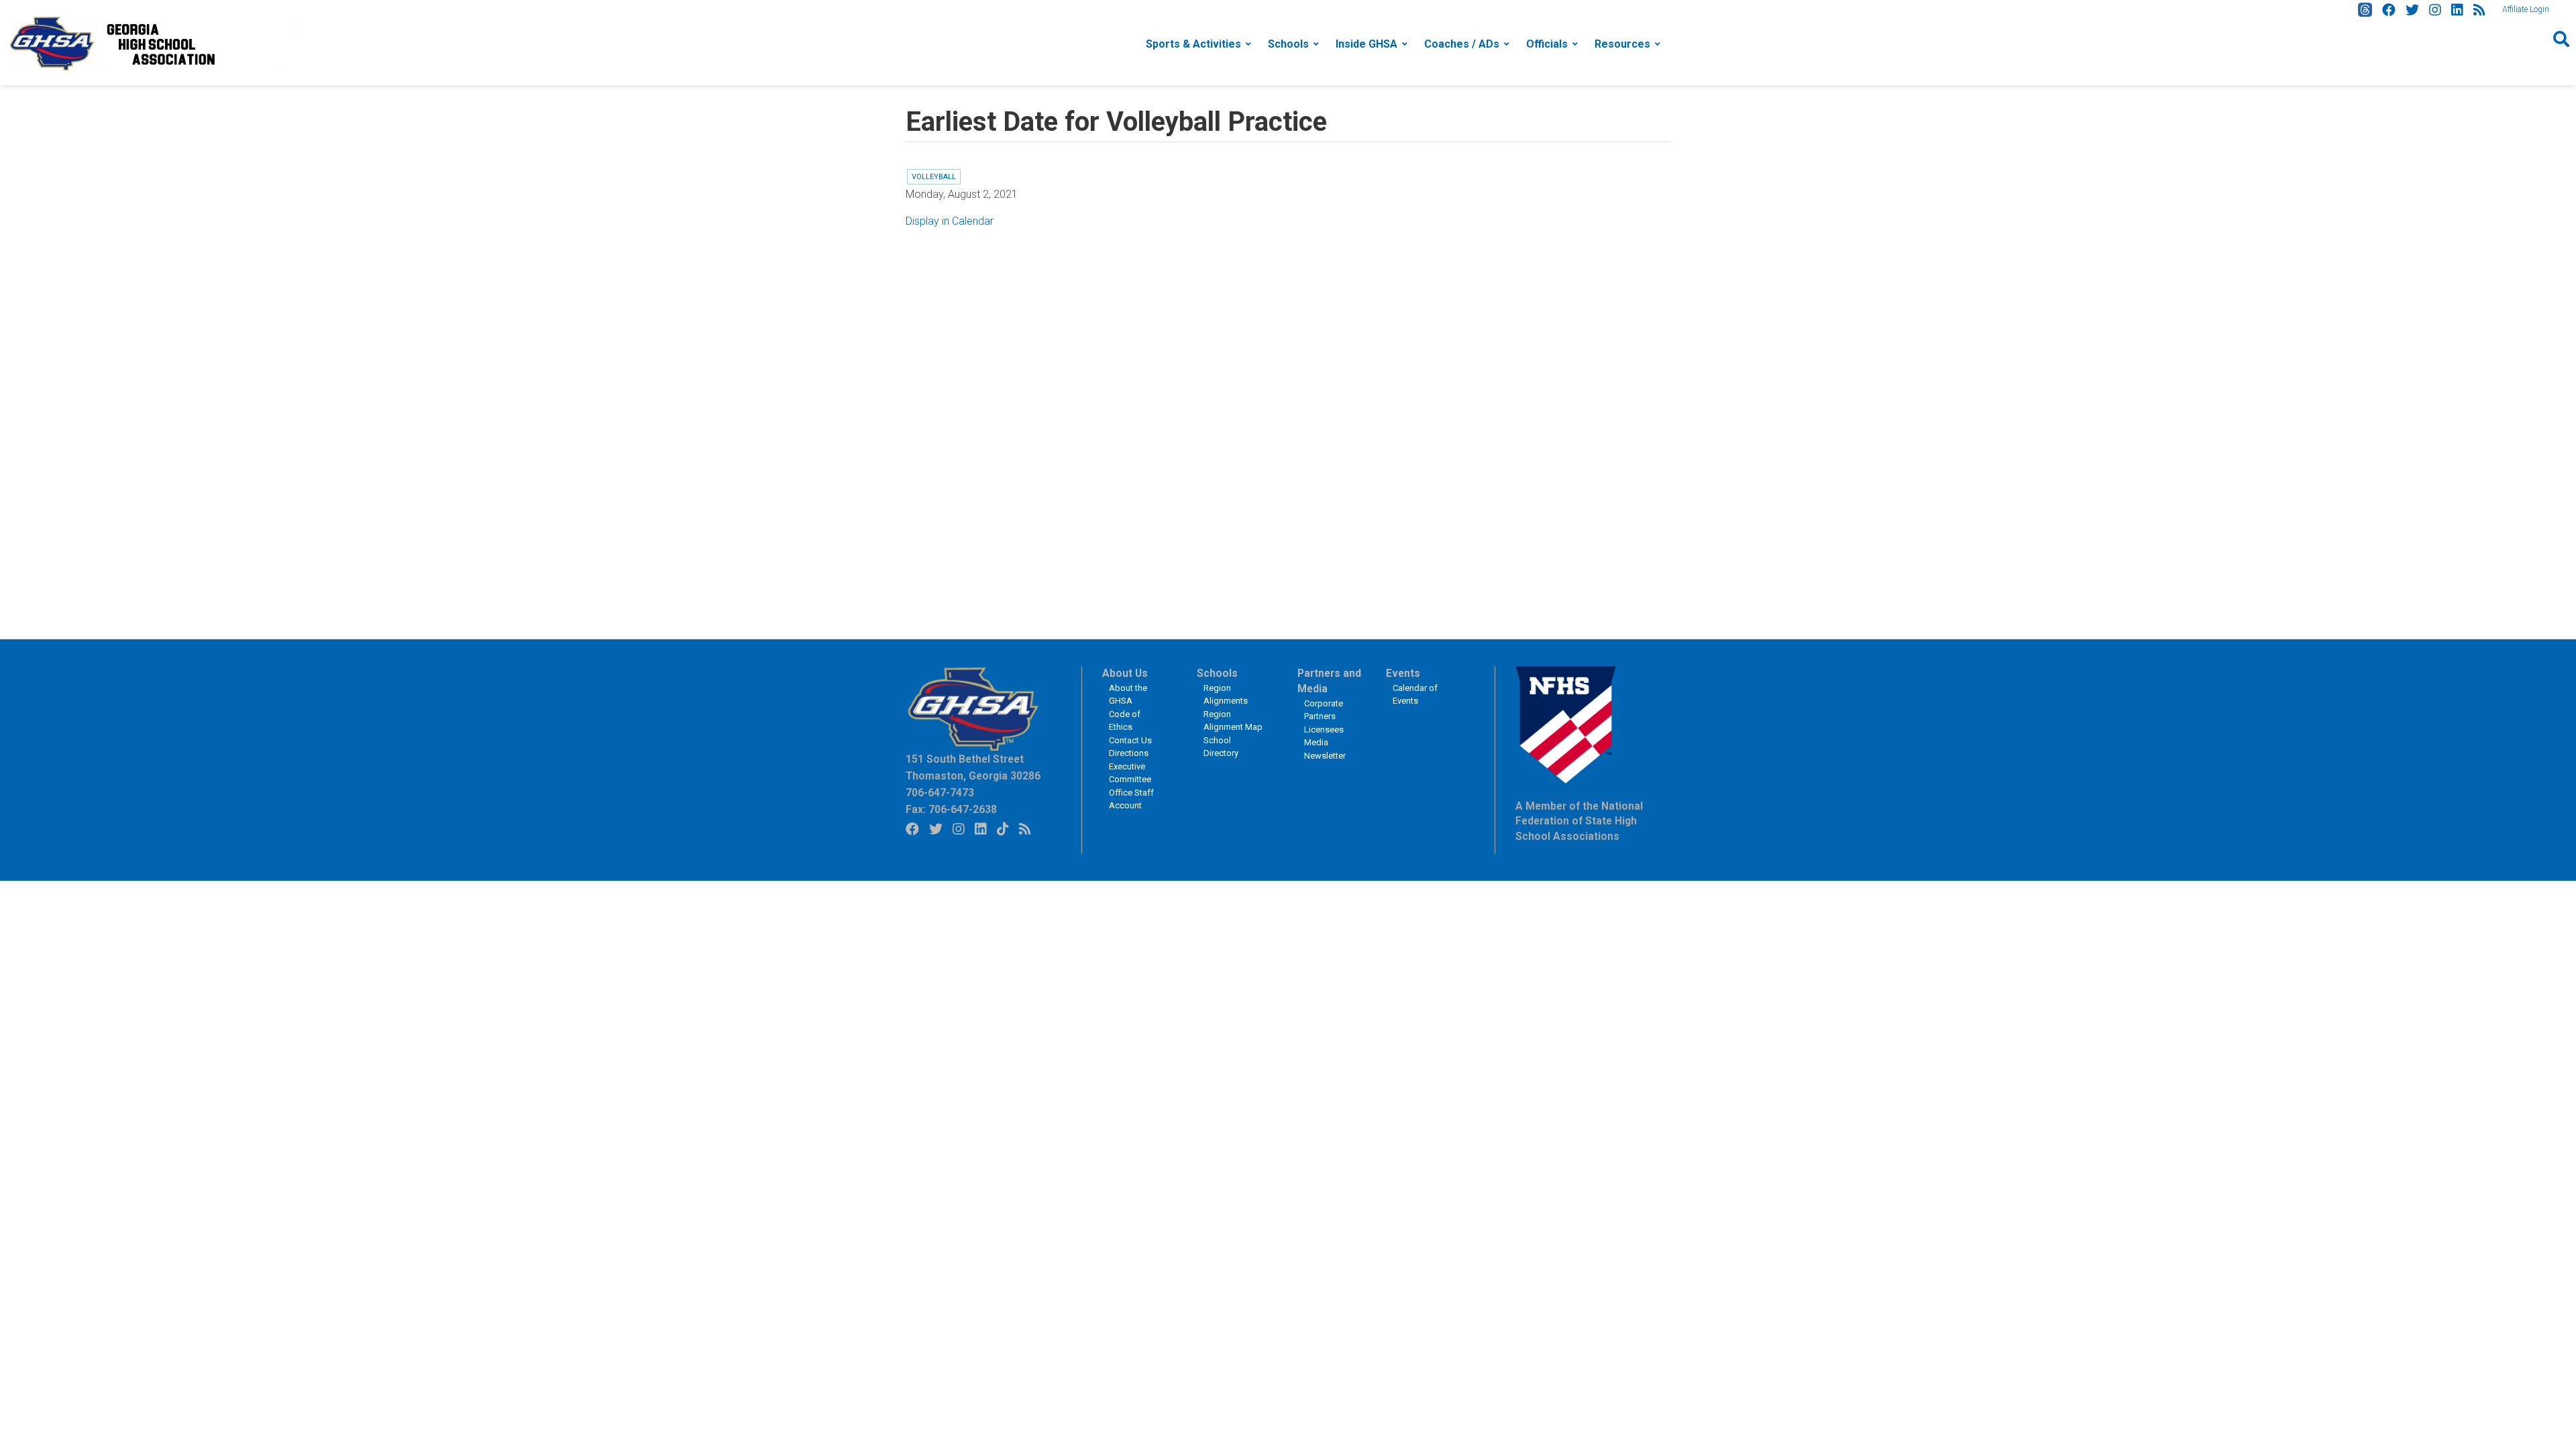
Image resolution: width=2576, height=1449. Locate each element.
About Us (1125, 674)
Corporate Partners (1324, 710)
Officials (1547, 44)
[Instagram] (2435, 10)
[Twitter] (2412, 10)
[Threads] (2365, 10)
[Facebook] (2389, 10)
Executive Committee (1130, 773)
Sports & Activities (1193, 44)
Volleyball (934, 177)
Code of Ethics (1125, 721)
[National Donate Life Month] (155, 43)
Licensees (1324, 730)
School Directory (1221, 747)
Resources (1622, 44)
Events (1403, 674)
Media (1316, 742)
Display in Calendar (950, 221)
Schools (1288, 44)
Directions (1129, 753)
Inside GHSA (1366, 44)
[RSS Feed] (2479, 10)
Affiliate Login (2526, 9)
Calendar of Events (1415, 695)
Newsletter (1325, 756)
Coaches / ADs (1462, 44)
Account (1125, 805)
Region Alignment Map (1233, 721)
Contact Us (1130, 740)
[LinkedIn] (2457, 10)
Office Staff (1131, 793)
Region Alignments (1226, 695)
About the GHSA (1128, 695)
